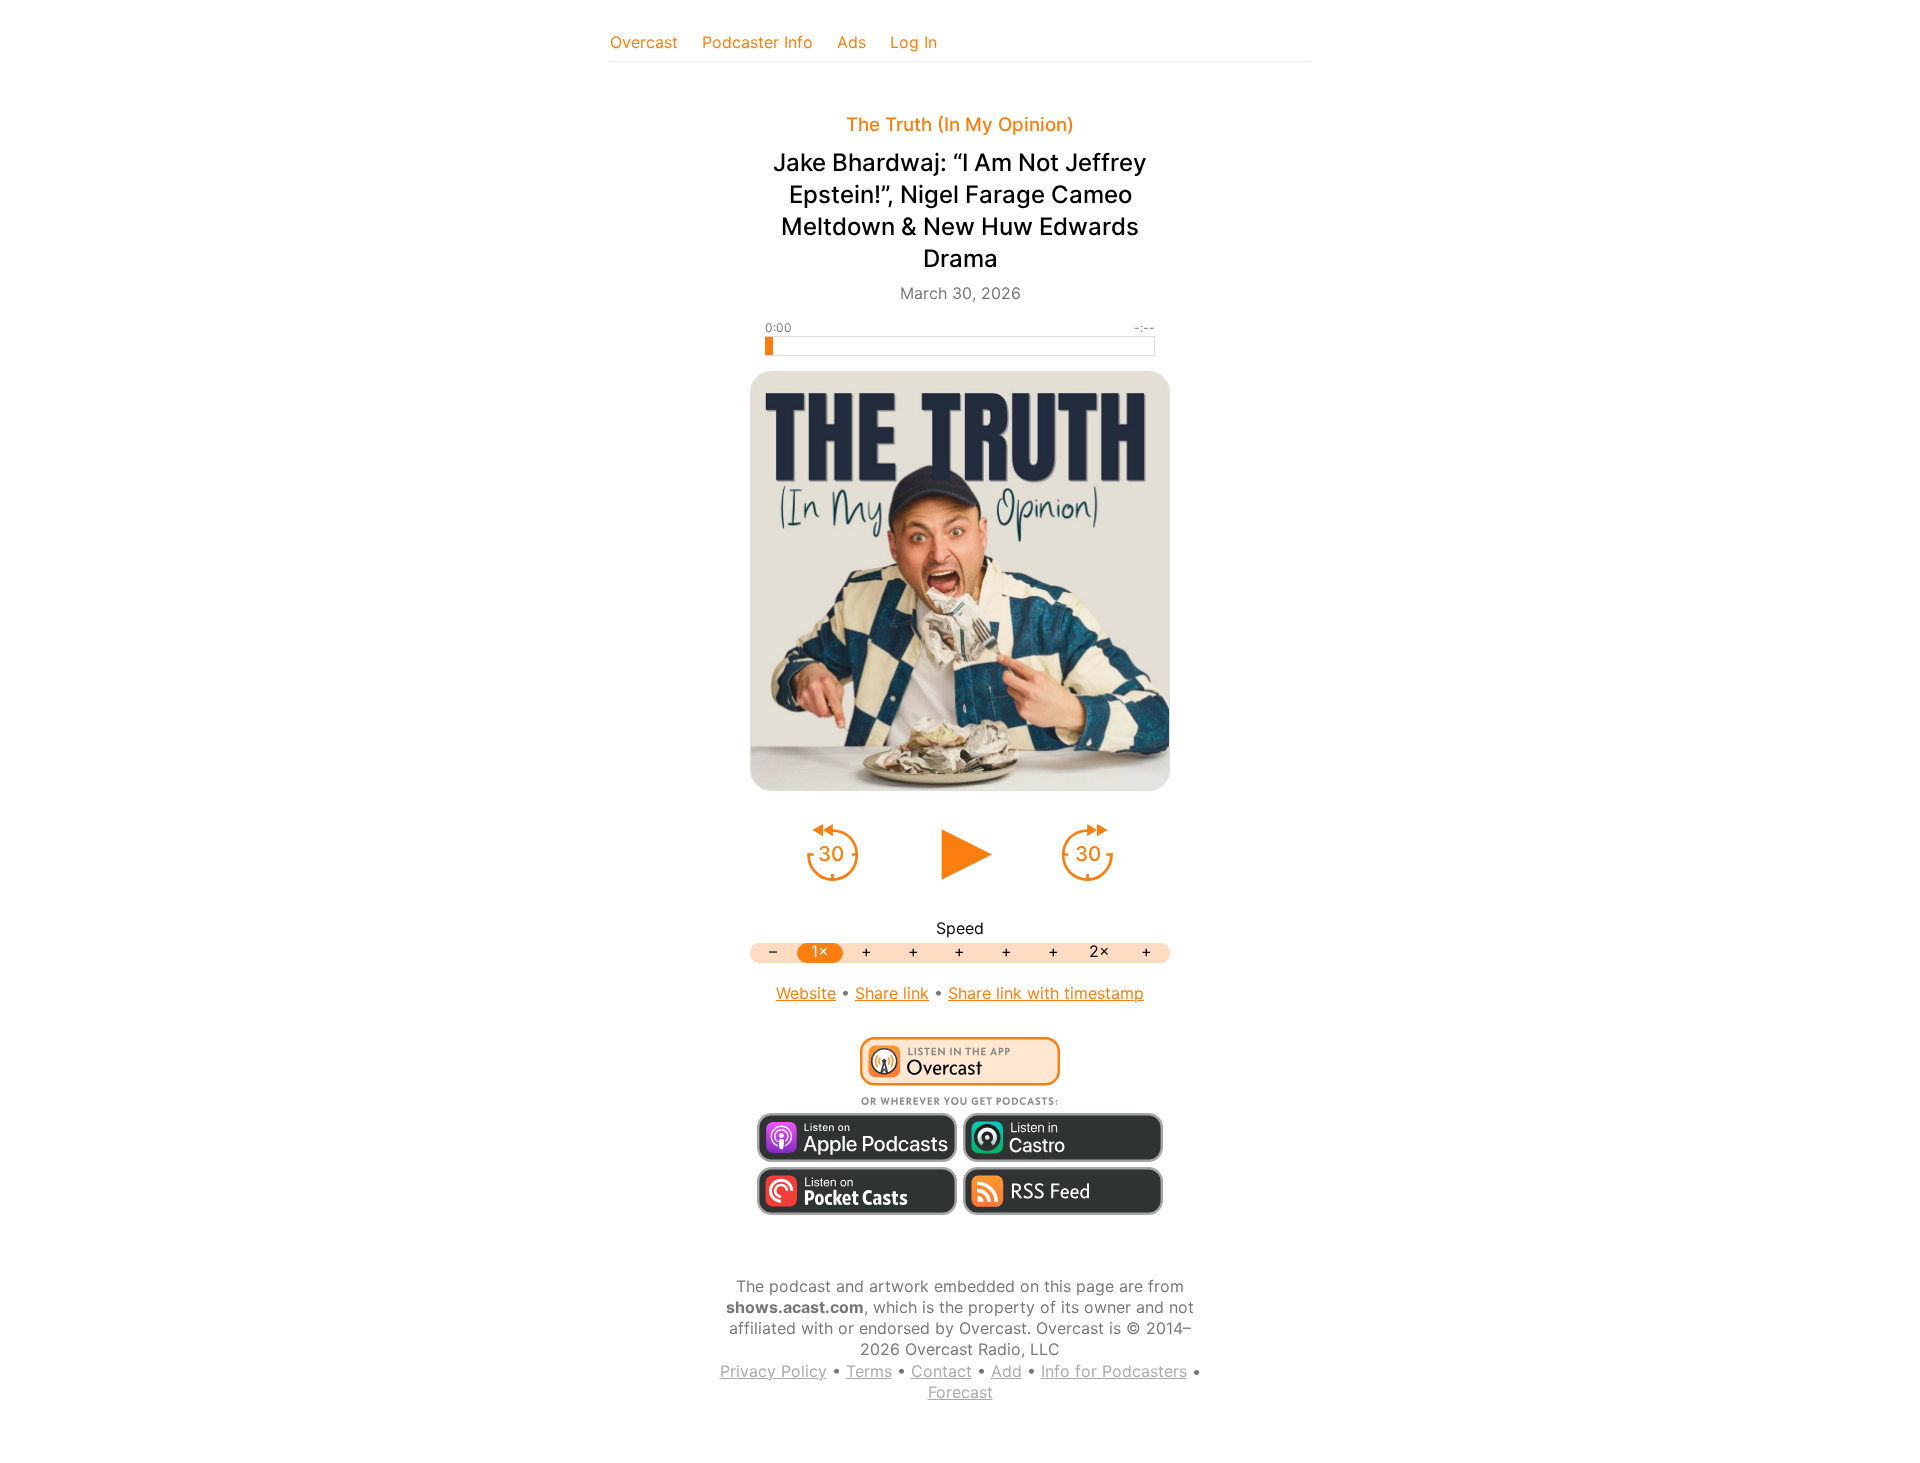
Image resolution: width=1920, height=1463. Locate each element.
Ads (851, 42)
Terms (869, 1371)
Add (1006, 1371)
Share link (892, 993)
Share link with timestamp (1046, 993)
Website (806, 993)
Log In (913, 42)
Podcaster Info (757, 42)
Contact (941, 1371)
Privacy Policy (773, 1371)
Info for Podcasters (1114, 1371)
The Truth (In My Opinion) (960, 124)
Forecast (960, 1392)
